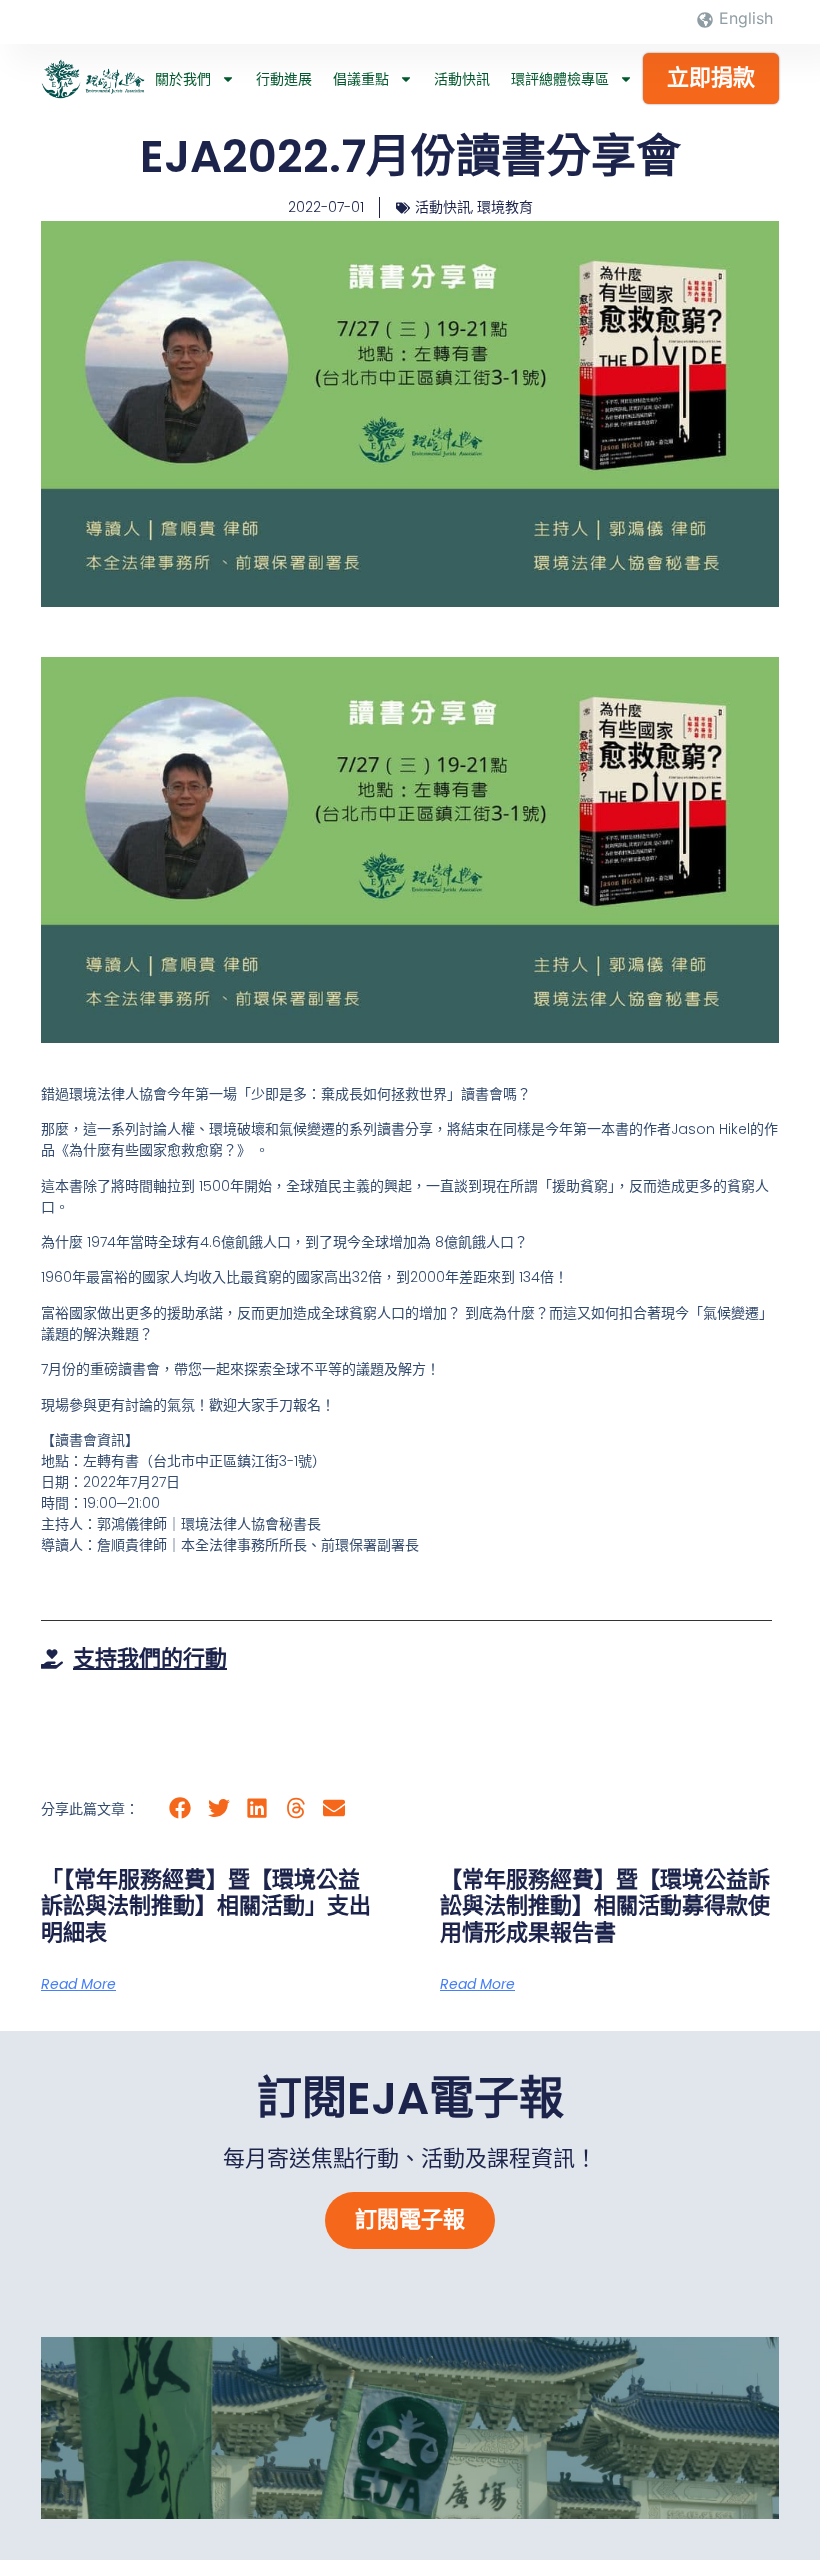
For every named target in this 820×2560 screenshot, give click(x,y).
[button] (180, 1807)
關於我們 (183, 78)
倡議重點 (361, 78)
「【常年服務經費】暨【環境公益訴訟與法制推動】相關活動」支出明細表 (206, 1906)
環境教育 (505, 207)
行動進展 (284, 78)
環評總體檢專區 (560, 78)
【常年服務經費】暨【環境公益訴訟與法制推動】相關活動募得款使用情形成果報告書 (605, 1906)
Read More (78, 1984)
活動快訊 (462, 78)
